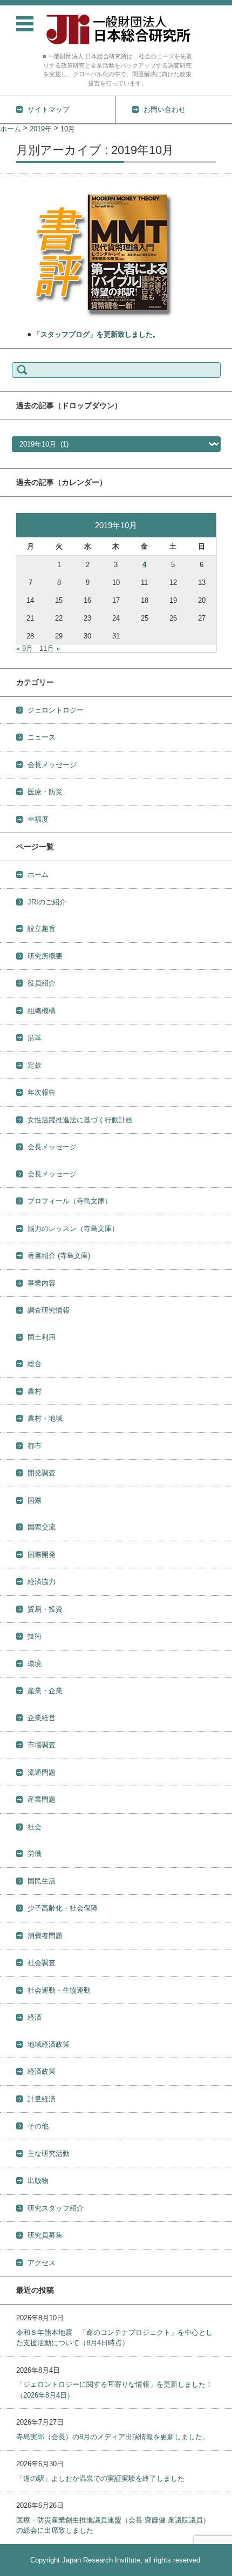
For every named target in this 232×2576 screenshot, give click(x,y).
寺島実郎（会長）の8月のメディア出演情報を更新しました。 (113, 2437)
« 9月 (25, 648)
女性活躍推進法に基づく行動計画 (80, 1120)
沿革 (35, 1038)
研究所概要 (45, 956)
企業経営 (42, 1718)
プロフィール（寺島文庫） (70, 1201)
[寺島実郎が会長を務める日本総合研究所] (117, 29)
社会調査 (42, 1963)
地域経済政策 (49, 2044)
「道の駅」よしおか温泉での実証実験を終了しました (100, 2478)
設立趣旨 (42, 928)
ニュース (42, 737)
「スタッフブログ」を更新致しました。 (97, 334)
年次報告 (42, 1092)
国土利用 (42, 1337)
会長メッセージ (52, 765)
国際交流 (42, 1527)
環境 (35, 1664)
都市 (35, 1446)
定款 (35, 1065)
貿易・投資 (45, 1609)
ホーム (38, 874)
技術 (35, 1636)
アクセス (42, 2263)
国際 (35, 1500)
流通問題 (42, 1772)
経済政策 (42, 2071)
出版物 (38, 2181)
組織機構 (42, 1011)
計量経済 (42, 2099)
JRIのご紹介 (47, 902)
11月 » (50, 648)
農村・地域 (45, 1418)
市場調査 (42, 1745)
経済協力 (42, 1582)
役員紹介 (42, 983)
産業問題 (42, 1799)
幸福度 (38, 819)
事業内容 (42, 1283)
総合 (35, 1364)
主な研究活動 (49, 2154)
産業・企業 (45, 1691)
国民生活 (42, 1881)
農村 (35, 1391)
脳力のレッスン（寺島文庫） (73, 1229)
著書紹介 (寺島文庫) (59, 1256)
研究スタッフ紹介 (56, 2208)
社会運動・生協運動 (59, 1990)
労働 (35, 1853)
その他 (38, 2126)
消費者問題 (45, 1936)
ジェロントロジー (56, 710)
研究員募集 (45, 2235)
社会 (35, 1827)
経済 (35, 2017)
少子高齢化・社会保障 (63, 1908)
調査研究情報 (49, 1310)
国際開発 (42, 1555)
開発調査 (42, 1473)
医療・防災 (45, 792)
